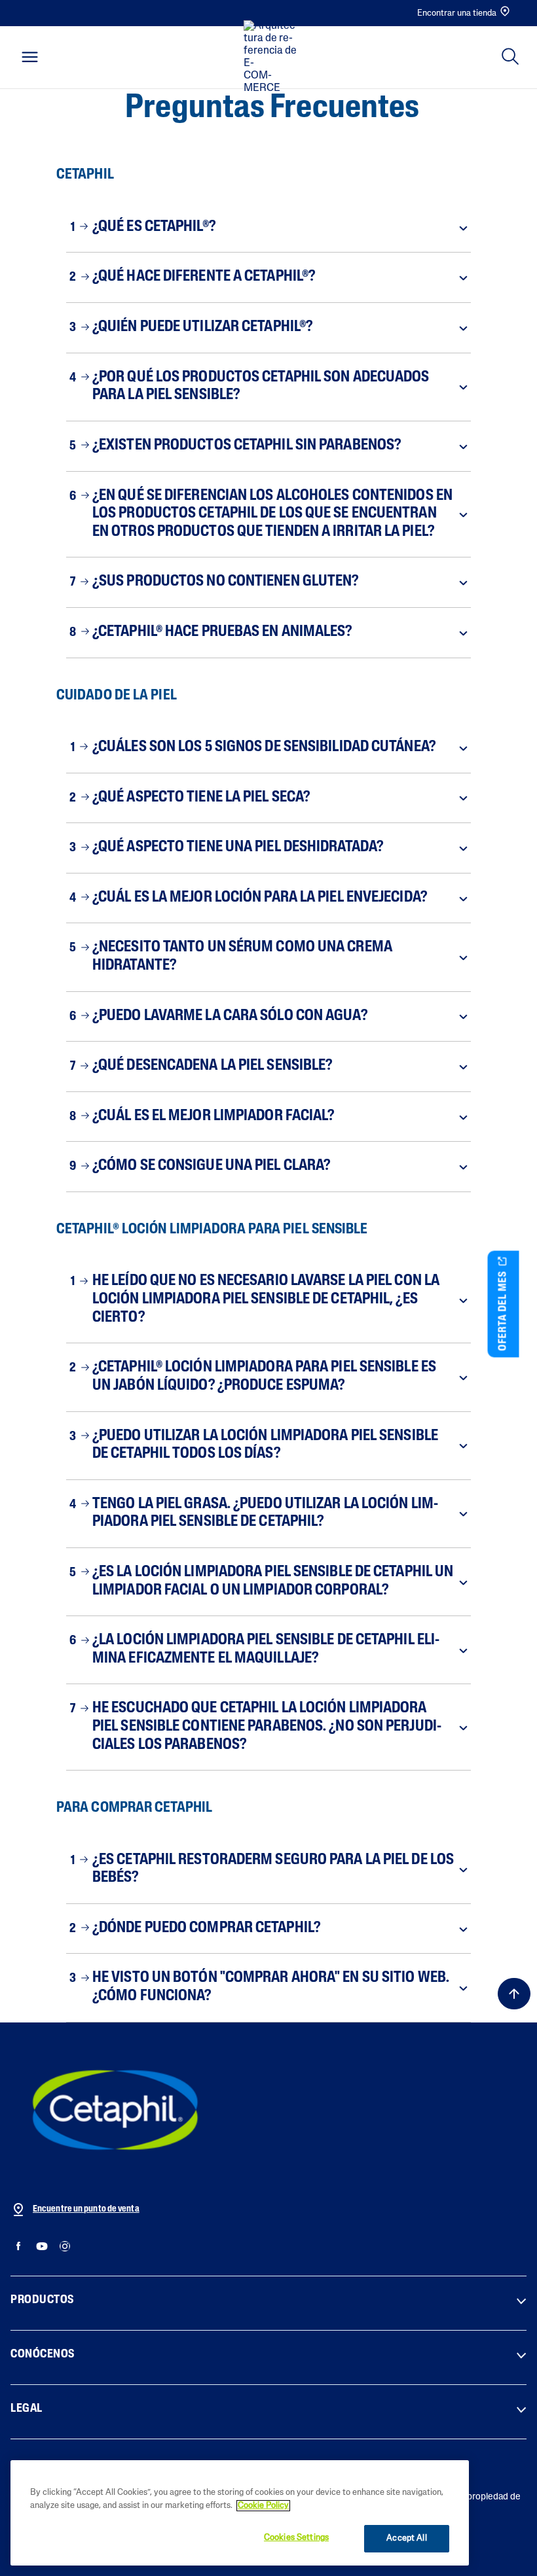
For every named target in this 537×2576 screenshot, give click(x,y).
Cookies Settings (296, 2538)
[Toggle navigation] (30, 57)
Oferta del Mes (504, 1309)
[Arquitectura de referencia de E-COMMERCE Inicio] (272, 58)
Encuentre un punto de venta (86, 2209)
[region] (240, 2513)
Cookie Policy (263, 2506)
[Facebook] (19, 2247)
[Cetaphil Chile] (115, 2109)
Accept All (406, 2538)
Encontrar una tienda (457, 13)
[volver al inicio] (514, 1994)
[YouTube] (42, 2247)
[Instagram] (65, 2247)
